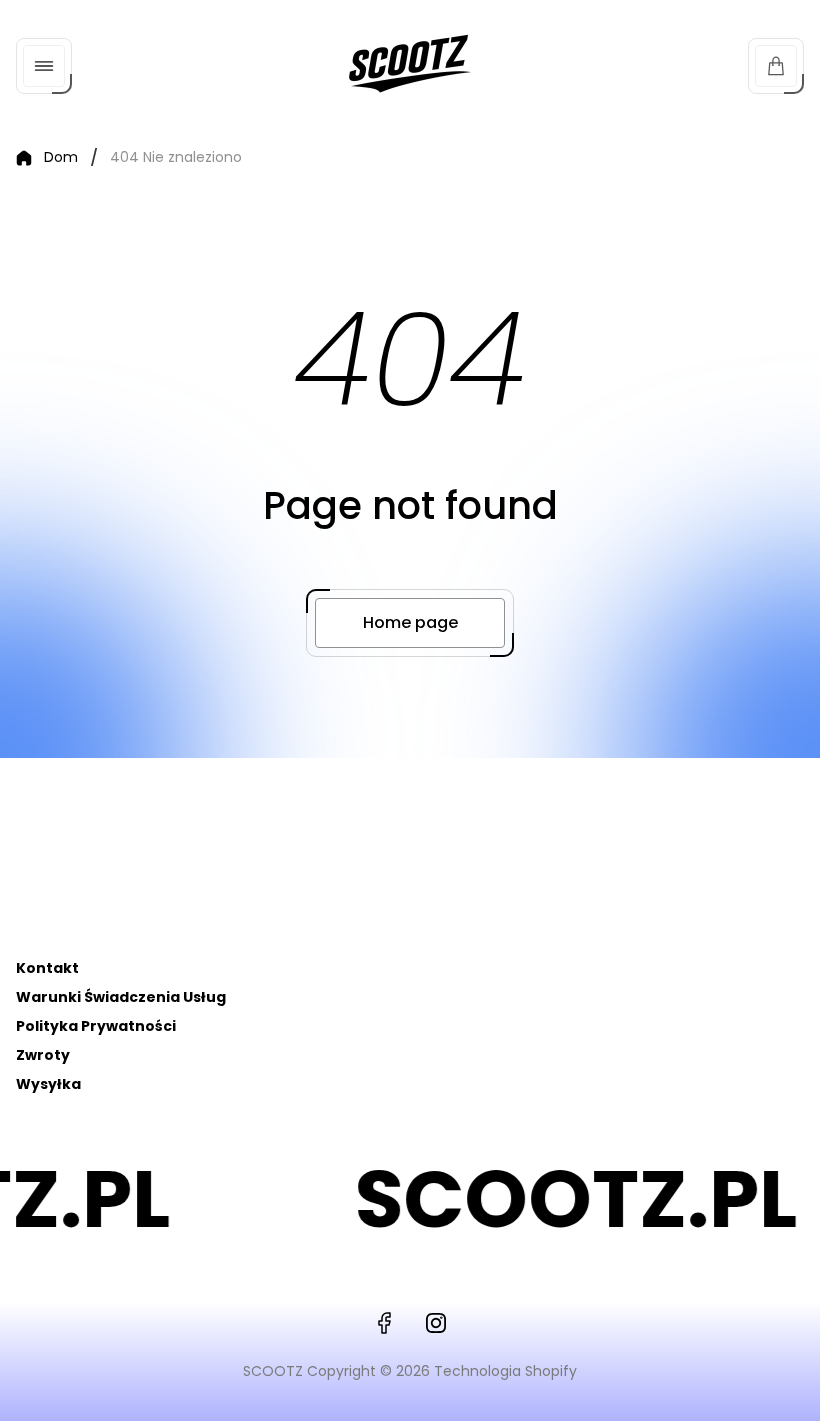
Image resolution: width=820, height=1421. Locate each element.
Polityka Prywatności (96, 1026)
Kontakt (47, 968)
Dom (61, 158)
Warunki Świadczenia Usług (121, 997)
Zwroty (43, 1055)
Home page (410, 622)
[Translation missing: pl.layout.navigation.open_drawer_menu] (44, 66)
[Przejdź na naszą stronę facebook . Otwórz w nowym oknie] (384, 1323)
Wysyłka (48, 1084)
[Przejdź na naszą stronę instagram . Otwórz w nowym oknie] (436, 1323)
